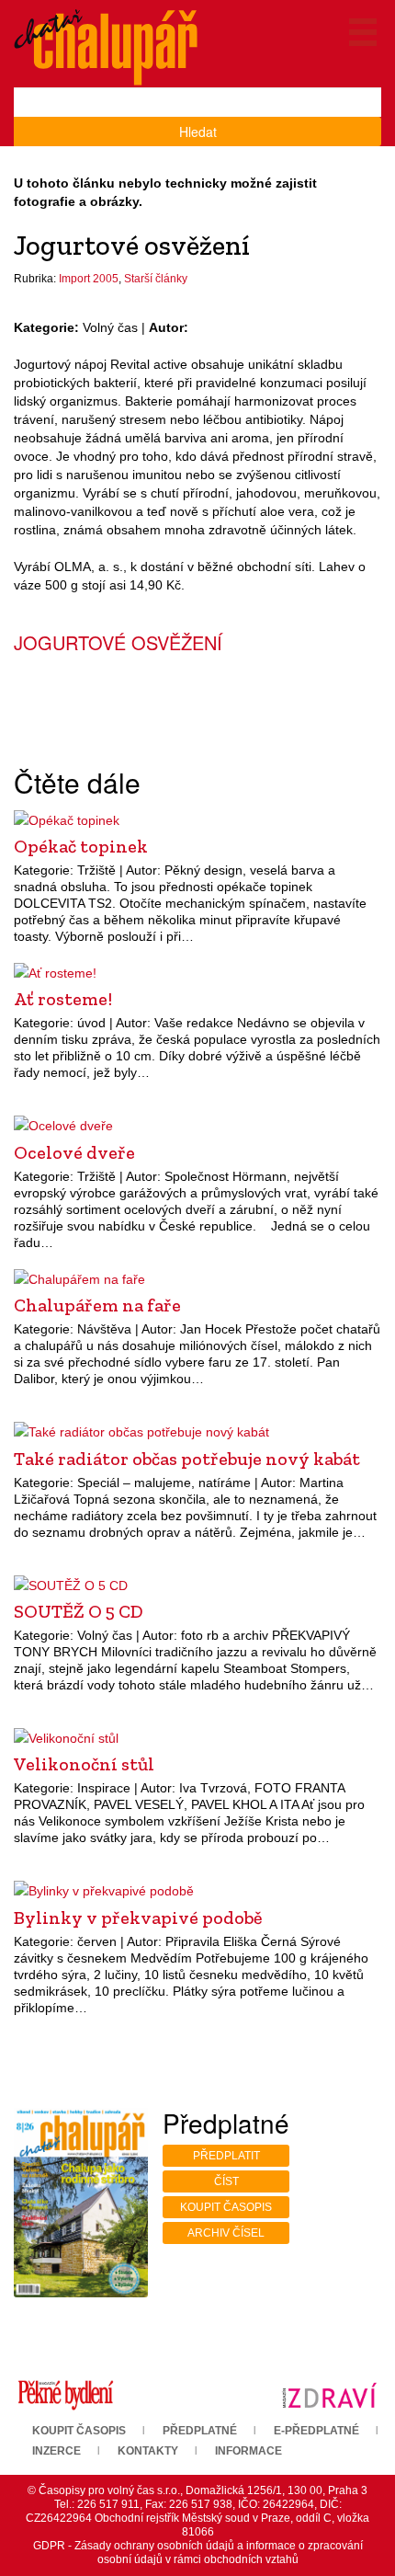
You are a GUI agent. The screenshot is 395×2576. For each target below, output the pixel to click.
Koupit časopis (226, 2207)
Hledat (198, 132)
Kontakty (148, 2451)
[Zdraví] (329, 2394)
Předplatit (226, 2156)
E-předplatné (316, 2431)
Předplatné (200, 2431)
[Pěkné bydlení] (66, 2394)
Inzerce (56, 2451)
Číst (226, 2181)
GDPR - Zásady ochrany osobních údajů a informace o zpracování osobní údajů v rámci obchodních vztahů (198, 2553)
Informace (248, 2451)
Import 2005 (89, 279)
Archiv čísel (226, 2233)
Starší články (156, 279)
